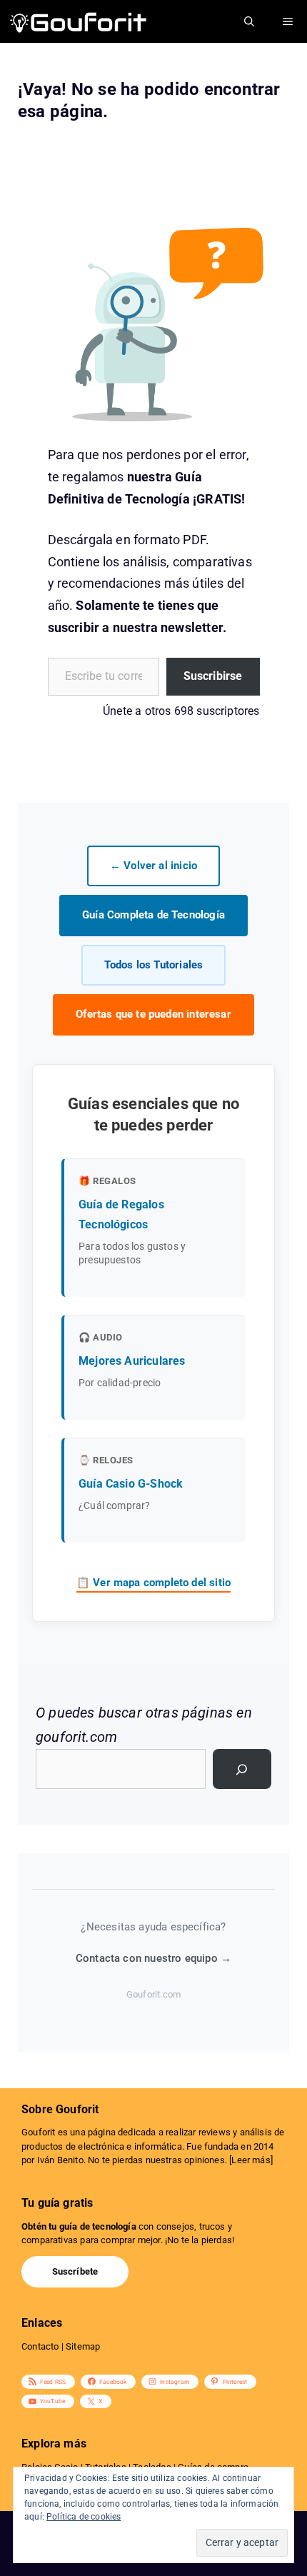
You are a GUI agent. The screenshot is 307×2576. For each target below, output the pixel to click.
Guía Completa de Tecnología (153, 915)
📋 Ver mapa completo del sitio (153, 1583)
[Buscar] (242, 1769)
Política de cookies (84, 2517)
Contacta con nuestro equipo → (153, 1958)
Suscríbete (75, 2271)
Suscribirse (213, 676)
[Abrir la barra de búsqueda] (249, 21)
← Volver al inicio (153, 866)
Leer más (251, 2160)
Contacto (40, 2346)
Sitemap (83, 2346)
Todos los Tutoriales (154, 965)
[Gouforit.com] (79, 21)
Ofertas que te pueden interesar (153, 1014)
